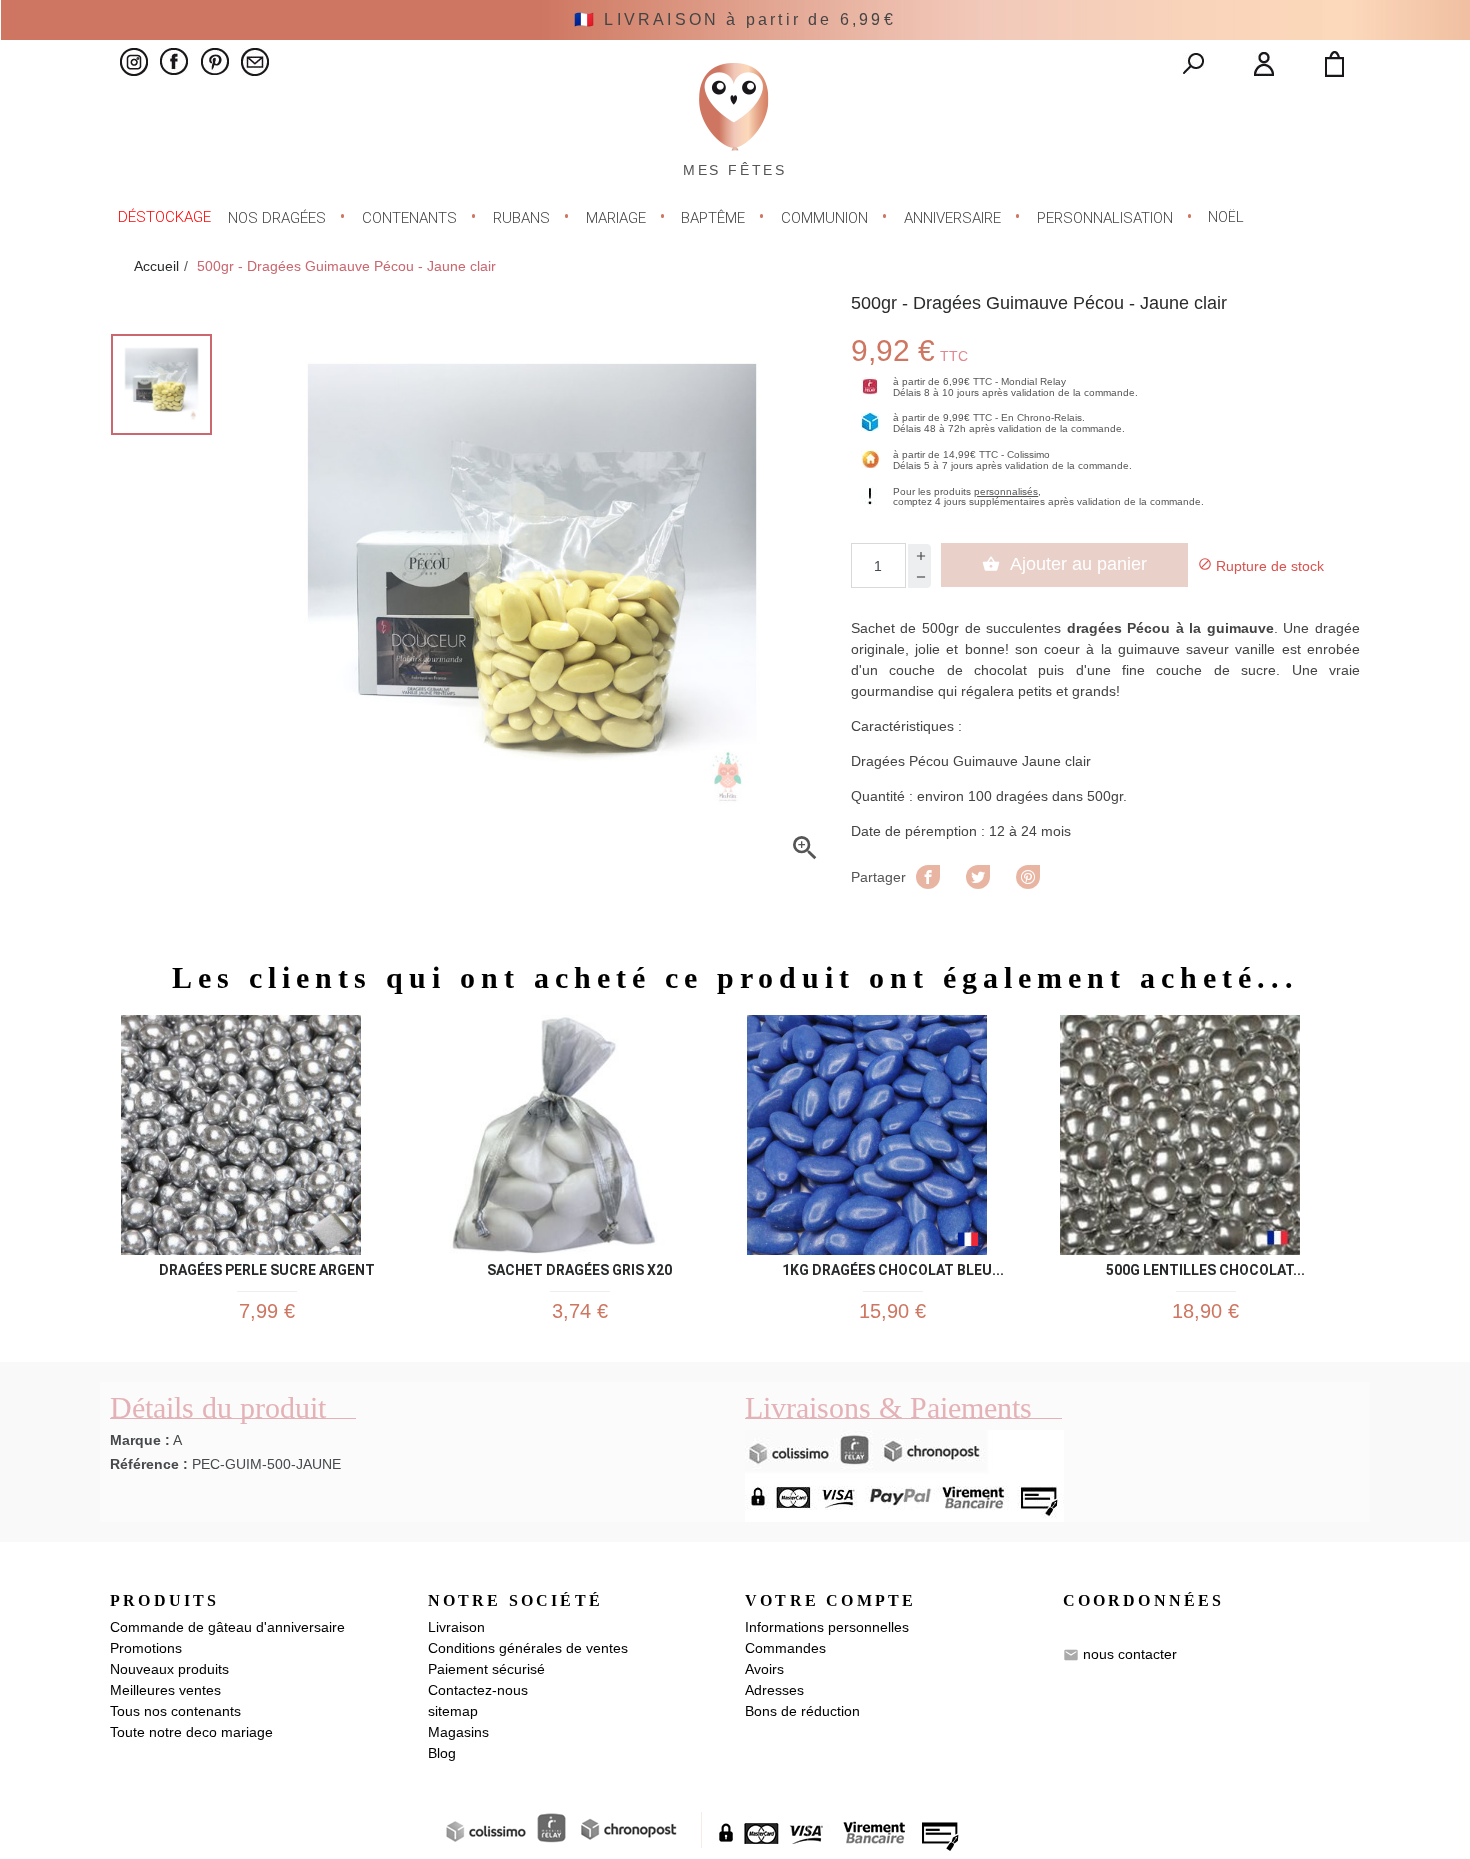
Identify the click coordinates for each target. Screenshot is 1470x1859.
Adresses (774, 1690)
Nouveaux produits (169, 1669)
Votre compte (830, 1600)
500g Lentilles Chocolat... (1205, 1266)
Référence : (149, 1464)
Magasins (458, 1732)
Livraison (456, 1627)
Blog (442, 1753)
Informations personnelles (827, 1627)
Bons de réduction (802, 1711)
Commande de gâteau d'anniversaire (227, 1627)
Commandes (785, 1648)
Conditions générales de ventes (528, 1648)
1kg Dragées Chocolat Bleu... (893, 1266)
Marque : (140, 1440)
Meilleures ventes (165, 1690)
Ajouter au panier (1064, 564)
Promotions (146, 1648)
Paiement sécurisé (486, 1669)
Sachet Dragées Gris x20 (579, 1266)
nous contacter (1130, 1654)
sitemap (453, 1711)
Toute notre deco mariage (191, 1732)
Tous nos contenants (175, 1711)
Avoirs (764, 1669)
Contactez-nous (478, 1690)
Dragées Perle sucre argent (267, 1266)
